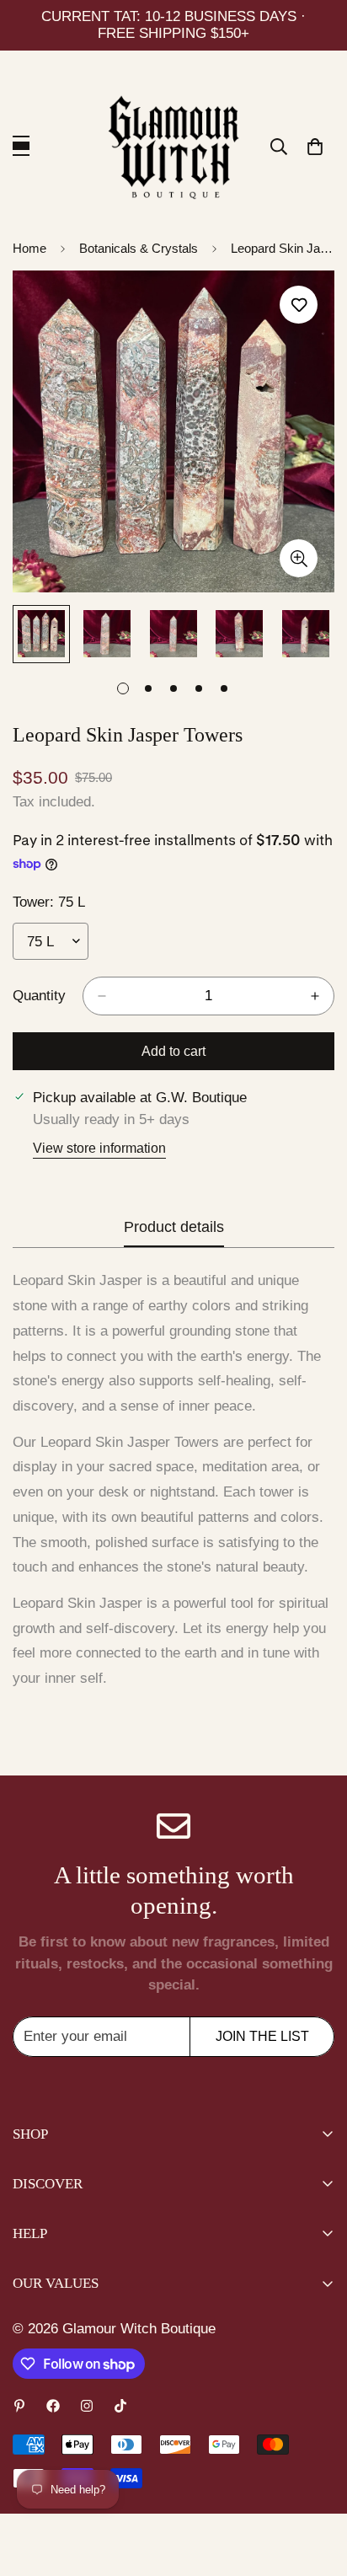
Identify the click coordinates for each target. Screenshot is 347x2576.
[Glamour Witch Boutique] (174, 147)
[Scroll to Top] (317, 2487)
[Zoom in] (299, 558)
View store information (99, 1148)
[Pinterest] (19, 2406)
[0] (315, 147)
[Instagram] (87, 2406)
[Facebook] (53, 2406)
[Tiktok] (120, 2406)
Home (29, 248)
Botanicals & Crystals (139, 248)
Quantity (39, 996)
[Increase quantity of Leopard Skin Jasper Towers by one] (315, 996)
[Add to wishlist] (299, 305)
